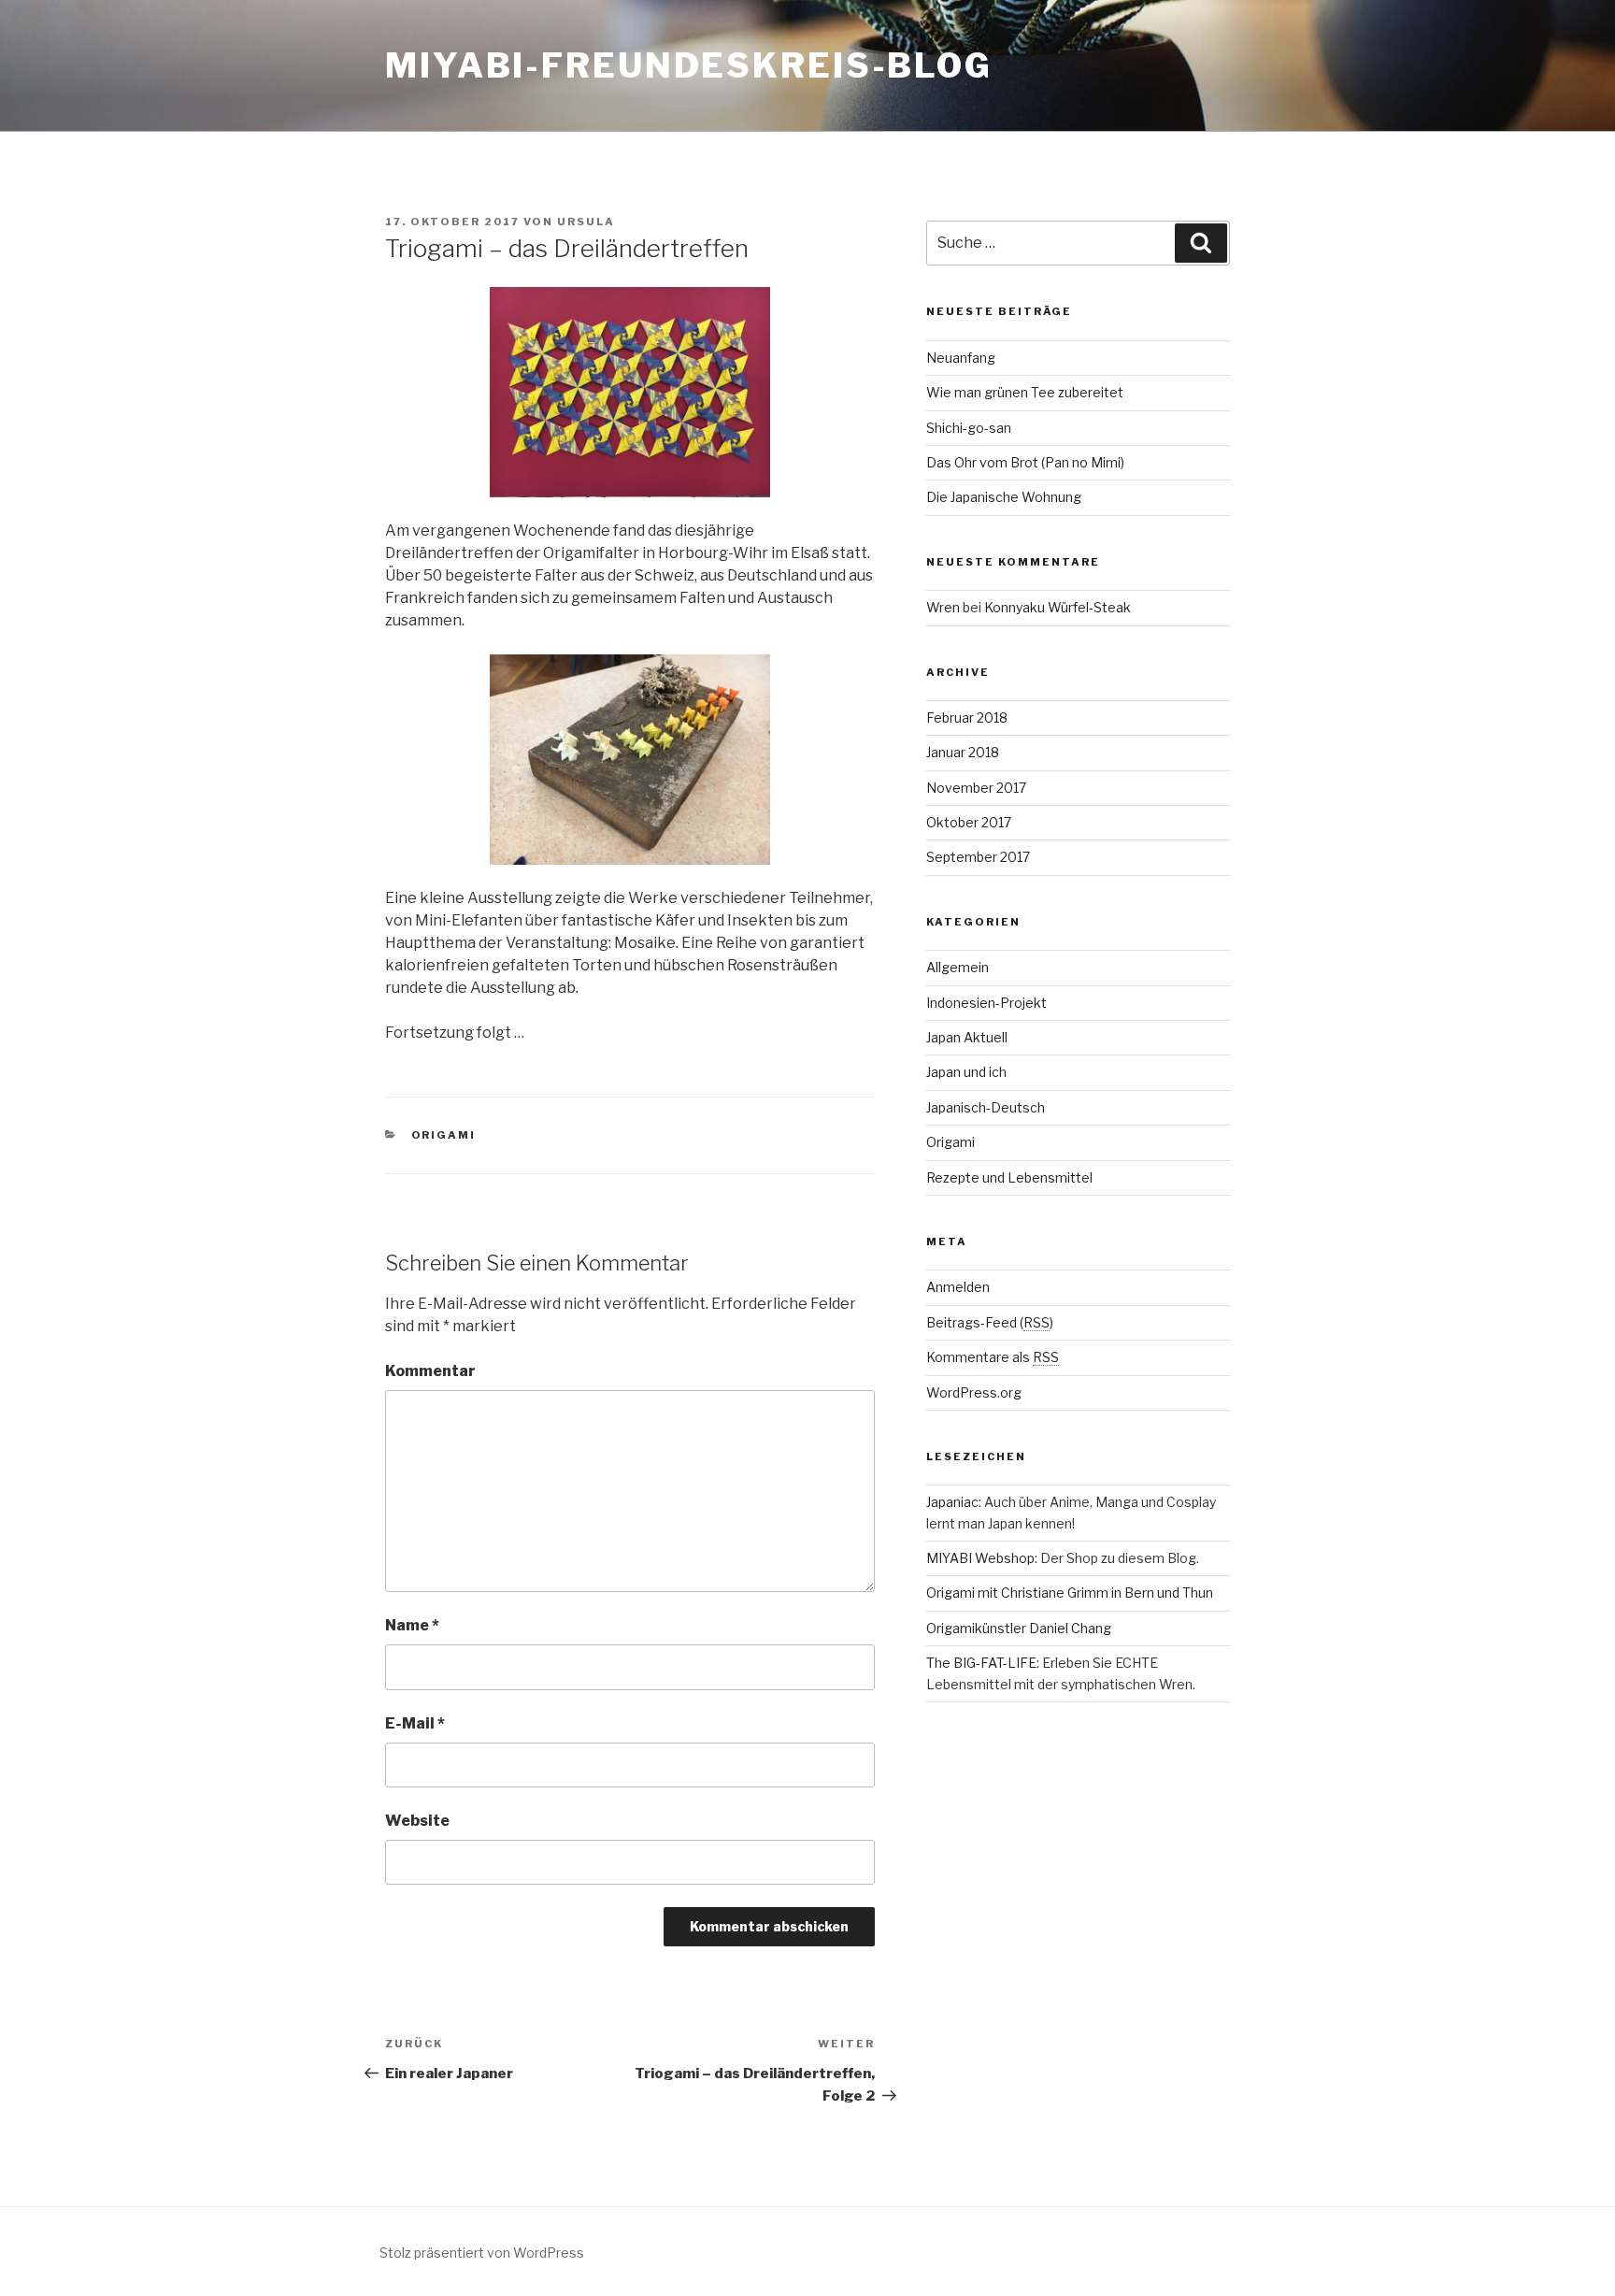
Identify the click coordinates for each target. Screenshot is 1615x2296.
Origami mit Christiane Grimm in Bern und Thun (1070, 1593)
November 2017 (976, 788)
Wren (943, 607)
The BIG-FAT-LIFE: (983, 1663)
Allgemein (958, 967)
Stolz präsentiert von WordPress (482, 2253)
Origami (444, 1135)
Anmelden (958, 1287)
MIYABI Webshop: (982, 1558)
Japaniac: (954, 1502)
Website (417, 1821)
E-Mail (415, 1723)
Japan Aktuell (967, 1037)
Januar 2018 (963, 752)
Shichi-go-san (969, 428)
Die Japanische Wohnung (1004, 497)
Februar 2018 (967, 717)
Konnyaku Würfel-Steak (1058, 607)
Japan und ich (966, 1072)
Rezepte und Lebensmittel (1009, 1177)
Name (412, 1625)
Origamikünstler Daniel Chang (1019, 1628)
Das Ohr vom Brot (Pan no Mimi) (1025, 462)
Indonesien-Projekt (986, 1003)
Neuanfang (961, 358)
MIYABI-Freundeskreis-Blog (689, 65)
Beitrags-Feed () (990, 1322)
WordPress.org (974, 1392)
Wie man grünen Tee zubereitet (1025, 392)
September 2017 (978, 857)
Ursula (586, 222)
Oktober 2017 (969, 822)
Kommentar (430, 1371)
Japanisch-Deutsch (986, 1107)
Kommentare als (993, 1357)
